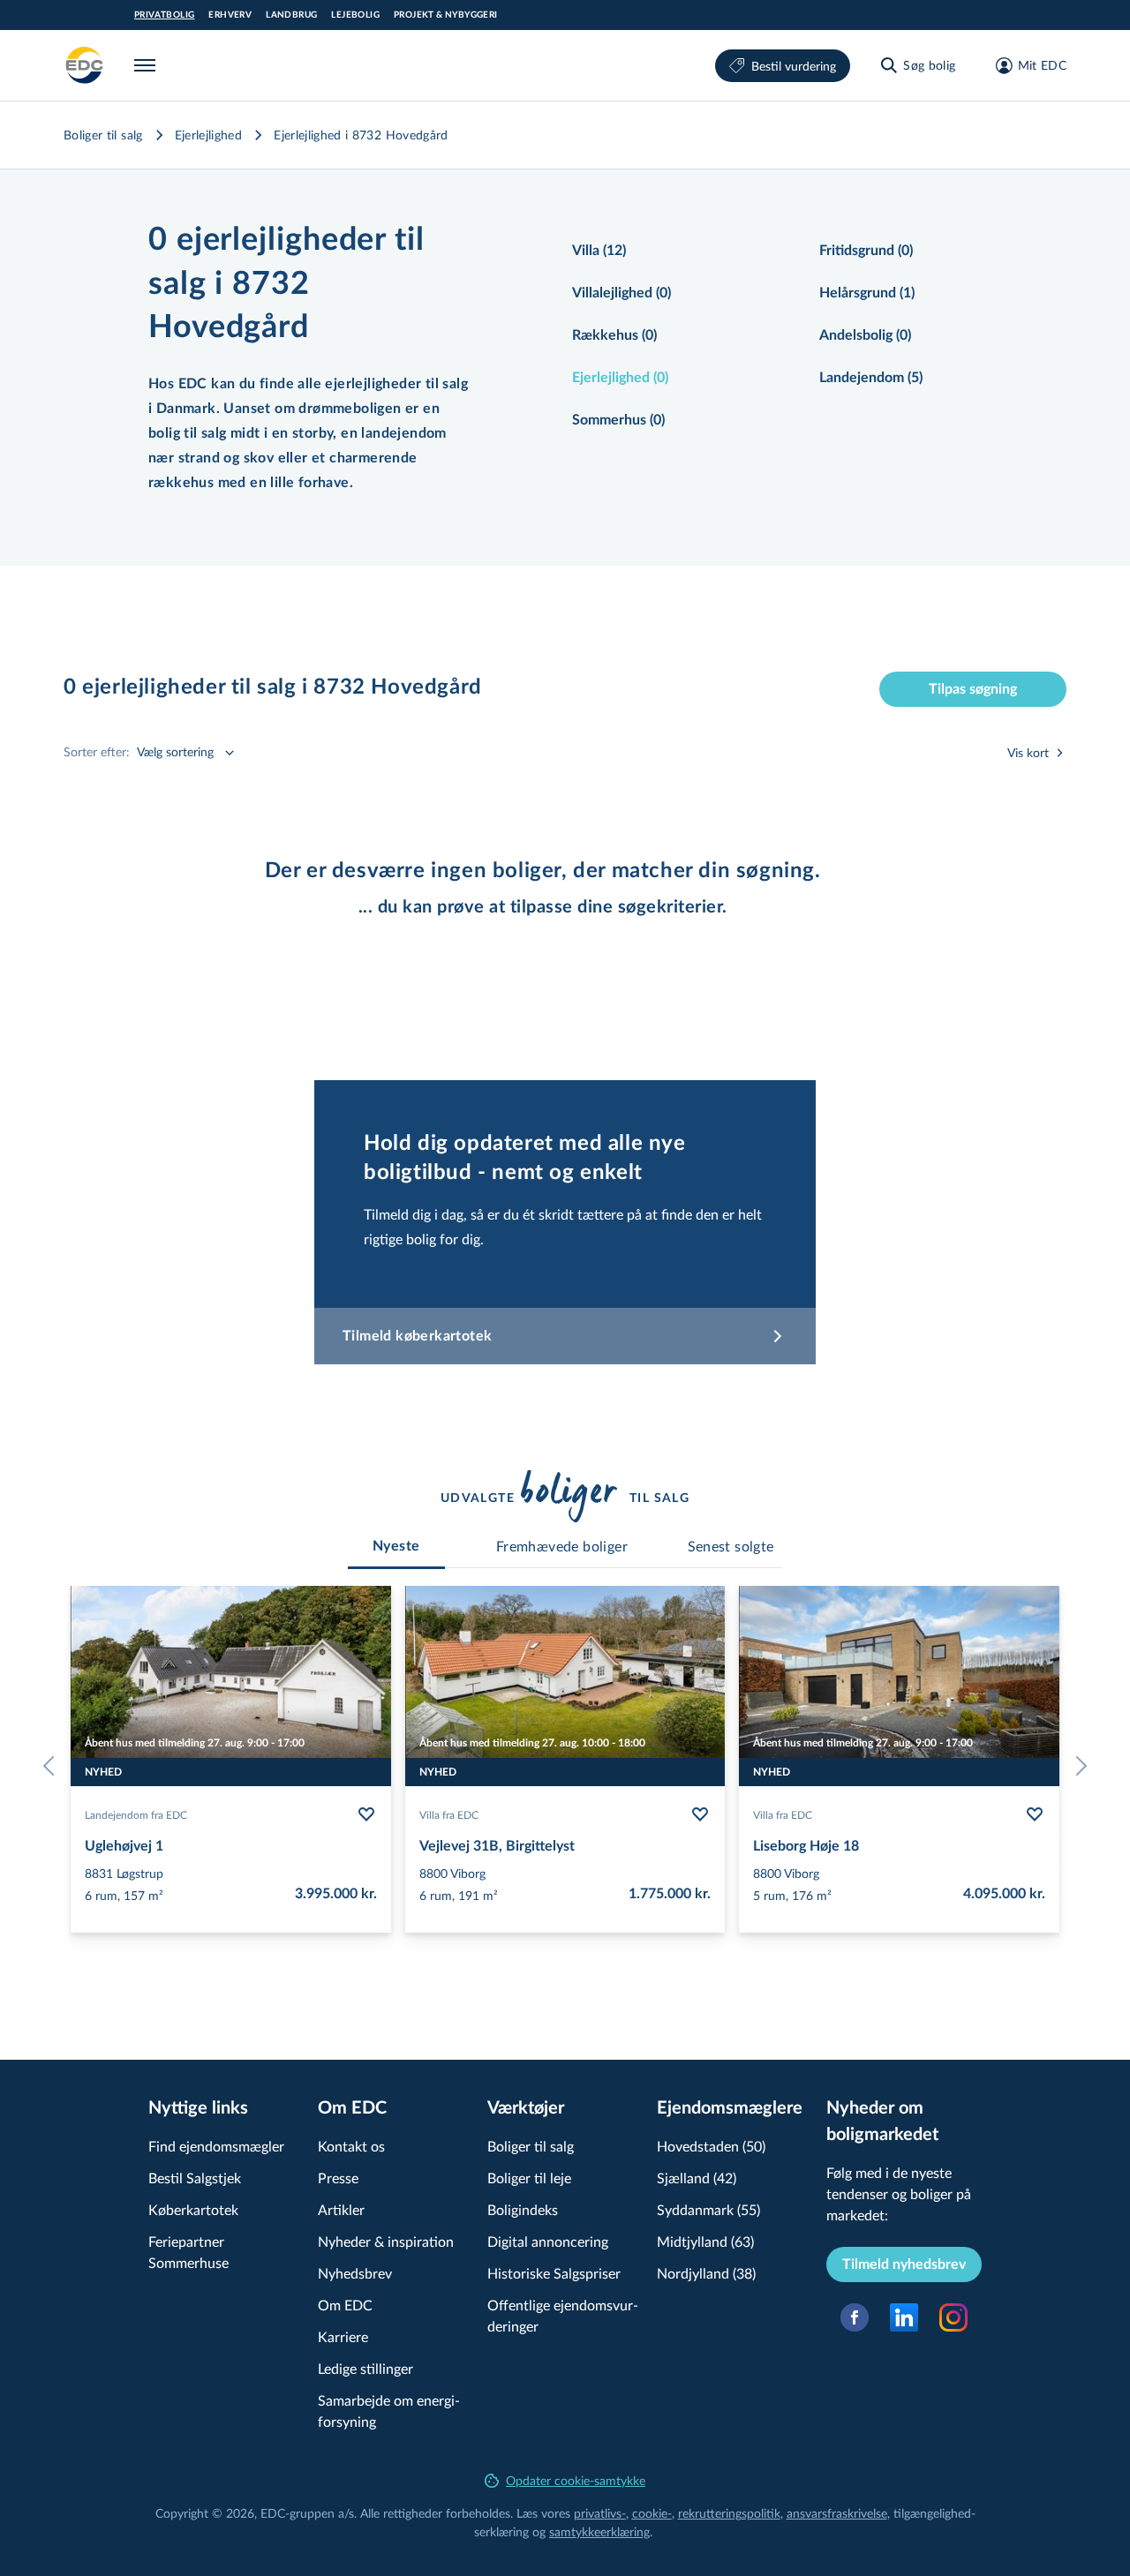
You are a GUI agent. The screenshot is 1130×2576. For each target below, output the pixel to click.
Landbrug (291, 15)
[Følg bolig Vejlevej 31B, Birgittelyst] (700, 1814)
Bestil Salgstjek (195, 2178)
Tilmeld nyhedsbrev (904, 2264)
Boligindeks (523, 2209)
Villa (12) (599, 251)
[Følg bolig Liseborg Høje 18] (1035, 1814)
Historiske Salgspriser (554, 2273)
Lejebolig (355, 15)
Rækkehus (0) (614, 335)
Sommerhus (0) (618, 420)
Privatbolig (164, 15)
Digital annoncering (548, 2241)
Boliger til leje (529, 2178)
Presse (338, 2178)
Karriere (343, 2336)
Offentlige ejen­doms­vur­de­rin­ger (563, 2315)
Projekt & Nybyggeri (446, 15)
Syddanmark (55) (708, 2209)
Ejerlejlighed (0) (620, 378)
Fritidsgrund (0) (866, 251)
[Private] (85, 65)
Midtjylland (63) (705, 2241)
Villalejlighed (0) (621, 293)
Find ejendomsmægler (216, 2146)
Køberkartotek (193, 2209)
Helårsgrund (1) (867, 293)
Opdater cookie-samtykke (576, 2480)
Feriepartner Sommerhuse (188, 2252)
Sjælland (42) (697, 2178)
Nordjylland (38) (706, 2273)
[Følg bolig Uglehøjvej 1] (366, 1814)
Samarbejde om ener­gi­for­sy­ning (389, 2411)
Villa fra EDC (449, 1814)
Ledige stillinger (365, 2368)
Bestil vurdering (794, 66)
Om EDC (345, 2305)
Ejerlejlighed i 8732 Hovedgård (361, 135)
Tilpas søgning (973, 689)
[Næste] (1077, 1766)
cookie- (652, 2513)
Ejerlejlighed (209, 135)
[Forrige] (53, 1766)
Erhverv (230, 15)
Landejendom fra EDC (136, 1814)
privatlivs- (600, 2513)
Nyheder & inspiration (386, 2241)
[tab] (396, 1546)
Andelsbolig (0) (865, 335)
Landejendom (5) (871, 378)
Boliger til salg (103, 135)
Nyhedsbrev (355, 2273)
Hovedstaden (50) (711, 2146)
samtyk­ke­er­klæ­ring (599, 2531)
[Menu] (148, 65)
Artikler (341, 2209)
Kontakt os (351, 2146)
